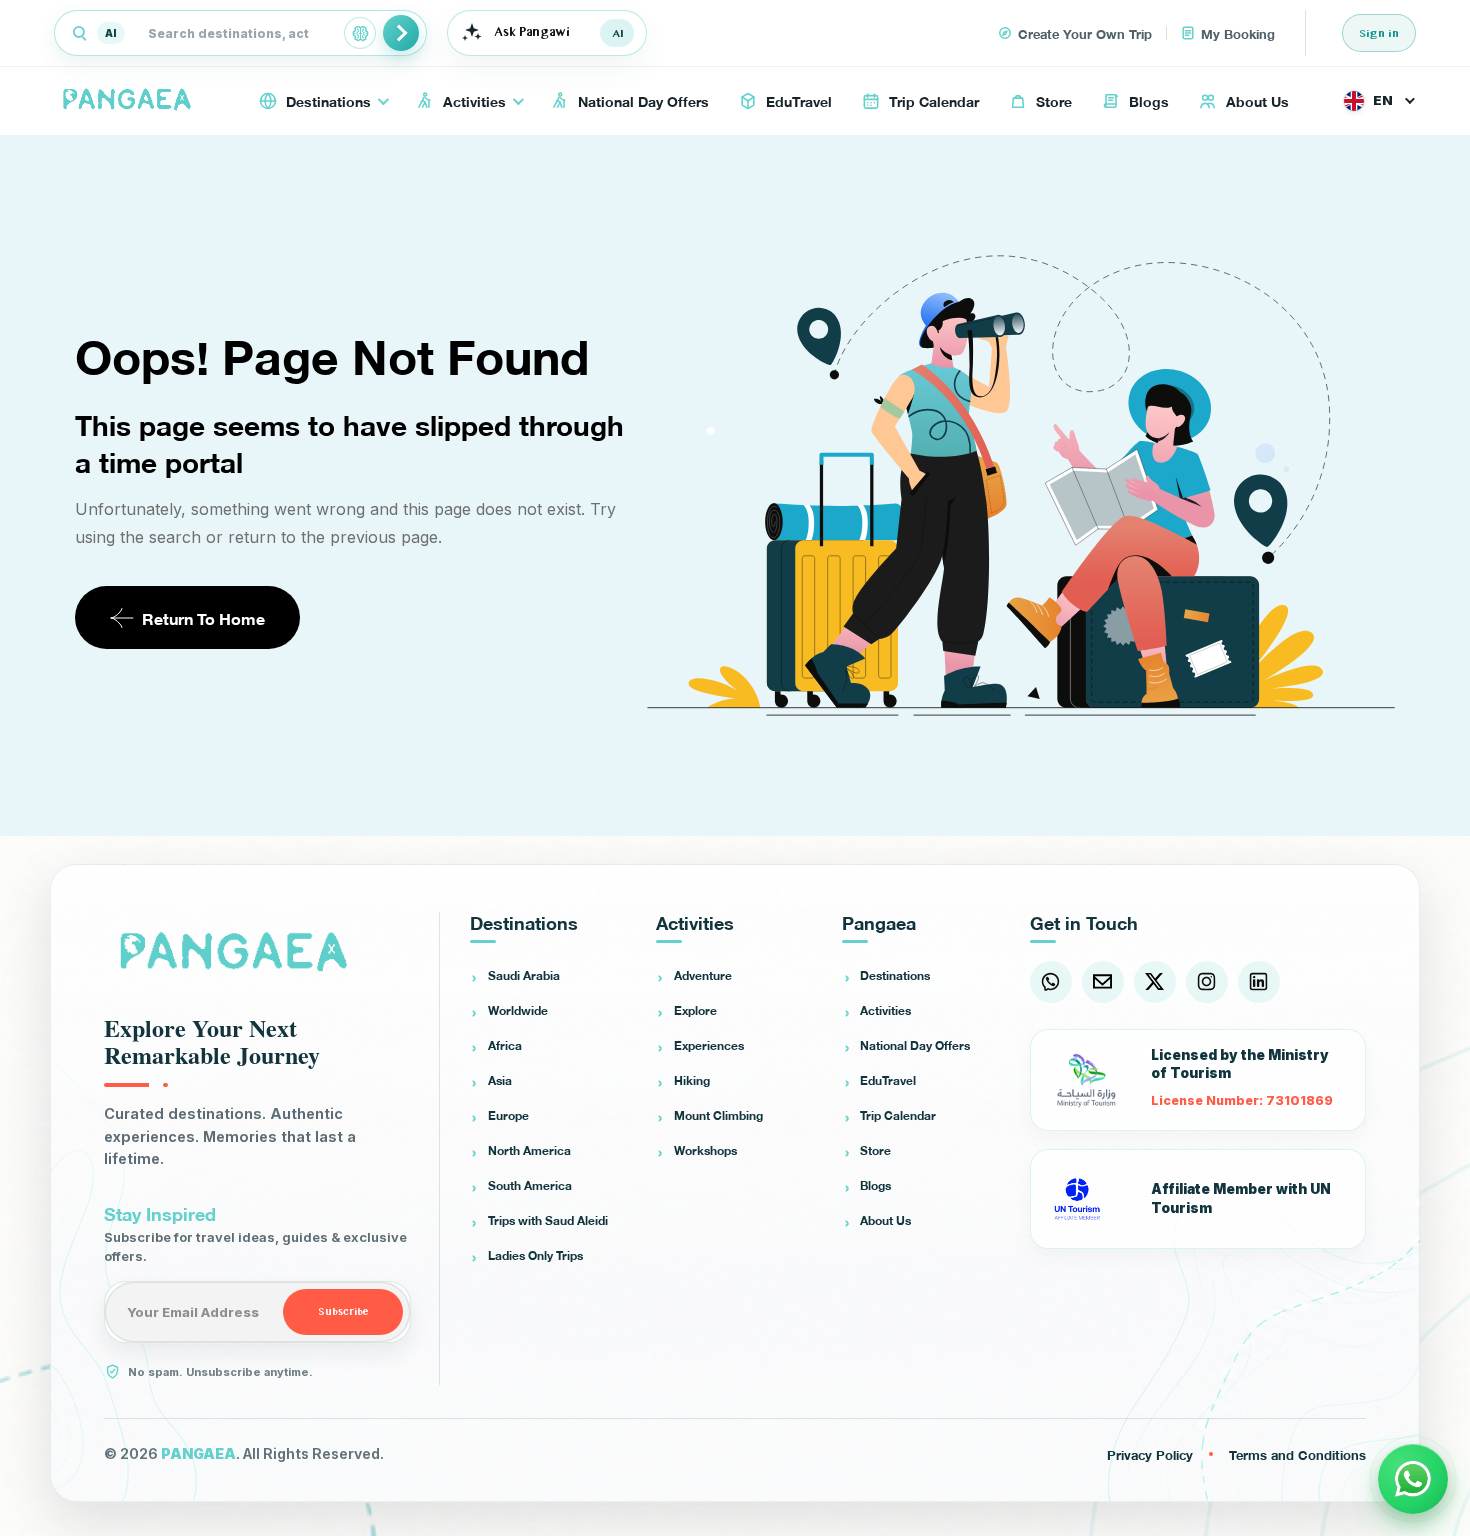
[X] (1155, 982)
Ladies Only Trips (535, 1255)
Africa (505, 1045)
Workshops (705, 1150)
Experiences (709, 1045)
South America (530, 1185)
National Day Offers (915, 1045)
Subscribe (343, 1312)
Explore (695, 1010)
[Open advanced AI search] (360, 33)
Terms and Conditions (1297, 1454)
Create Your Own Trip (1085, 33)
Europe (508, 1115)
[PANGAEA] (129, 101)
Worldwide (518, 1010)
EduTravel (888, 1080)
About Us (885, 1220)
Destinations (895, 975)
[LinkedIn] (1259, 982)
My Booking (1238, 33)
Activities (885, 1010)
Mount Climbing (718, 1115)
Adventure (703, 975)
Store (875, 1150)
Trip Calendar (898, 1115)
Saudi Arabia (524, 975)
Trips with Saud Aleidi (548, 1220)
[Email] (1103, 982)
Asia (500, 1080)
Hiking (692, 1080)
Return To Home (203, 617)
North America (529, 1150)
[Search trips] (401, 33)
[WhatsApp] (1051, 982)
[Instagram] (1207, 982)
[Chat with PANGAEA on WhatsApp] (1413, 1479)
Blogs (875, 1185)
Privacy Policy (1150, 1454)
